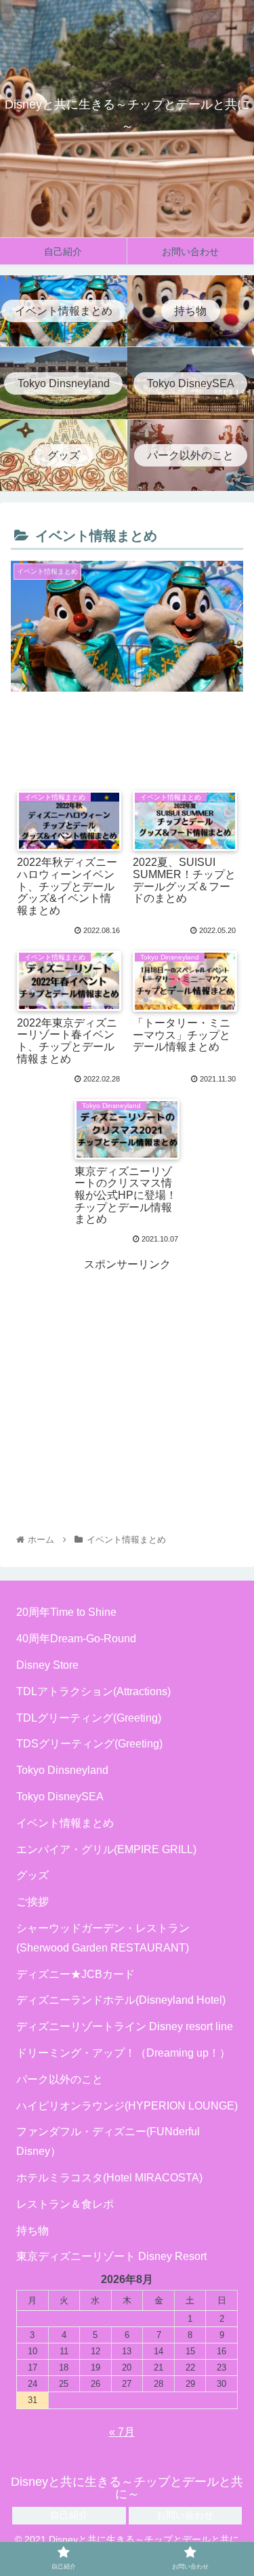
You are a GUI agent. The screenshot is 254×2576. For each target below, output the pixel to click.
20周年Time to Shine (66, 1612)
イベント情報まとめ (65, 1823)
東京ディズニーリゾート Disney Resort (111, 2256)
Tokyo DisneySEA (60, 1797)
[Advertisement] (127, 732)
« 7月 (122, 2432)
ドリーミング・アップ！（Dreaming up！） (123, 2053)
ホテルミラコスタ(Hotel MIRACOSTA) (109, 2178)
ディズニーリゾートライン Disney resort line (125, 2026)
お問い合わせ (185, 2515)
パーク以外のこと (60, 2079)
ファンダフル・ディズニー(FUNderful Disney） (108, 2141)
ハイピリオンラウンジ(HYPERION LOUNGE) (127, 2106)
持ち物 (33, 2231)
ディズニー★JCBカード (76, 1974)
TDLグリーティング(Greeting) (89, 1718)
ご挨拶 (33, 1902)
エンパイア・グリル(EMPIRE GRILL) (106, 1849)
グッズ (33, 1875)
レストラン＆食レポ (65, 2204)
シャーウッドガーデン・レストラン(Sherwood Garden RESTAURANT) (103, 1938)
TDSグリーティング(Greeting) (89, 1744)
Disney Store (47, 1665)
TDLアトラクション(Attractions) (93, 1691)
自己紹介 (69, 2515)
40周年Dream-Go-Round (76, 1639)
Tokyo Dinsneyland (62, 1770)
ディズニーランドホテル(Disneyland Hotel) (121, 2000)
